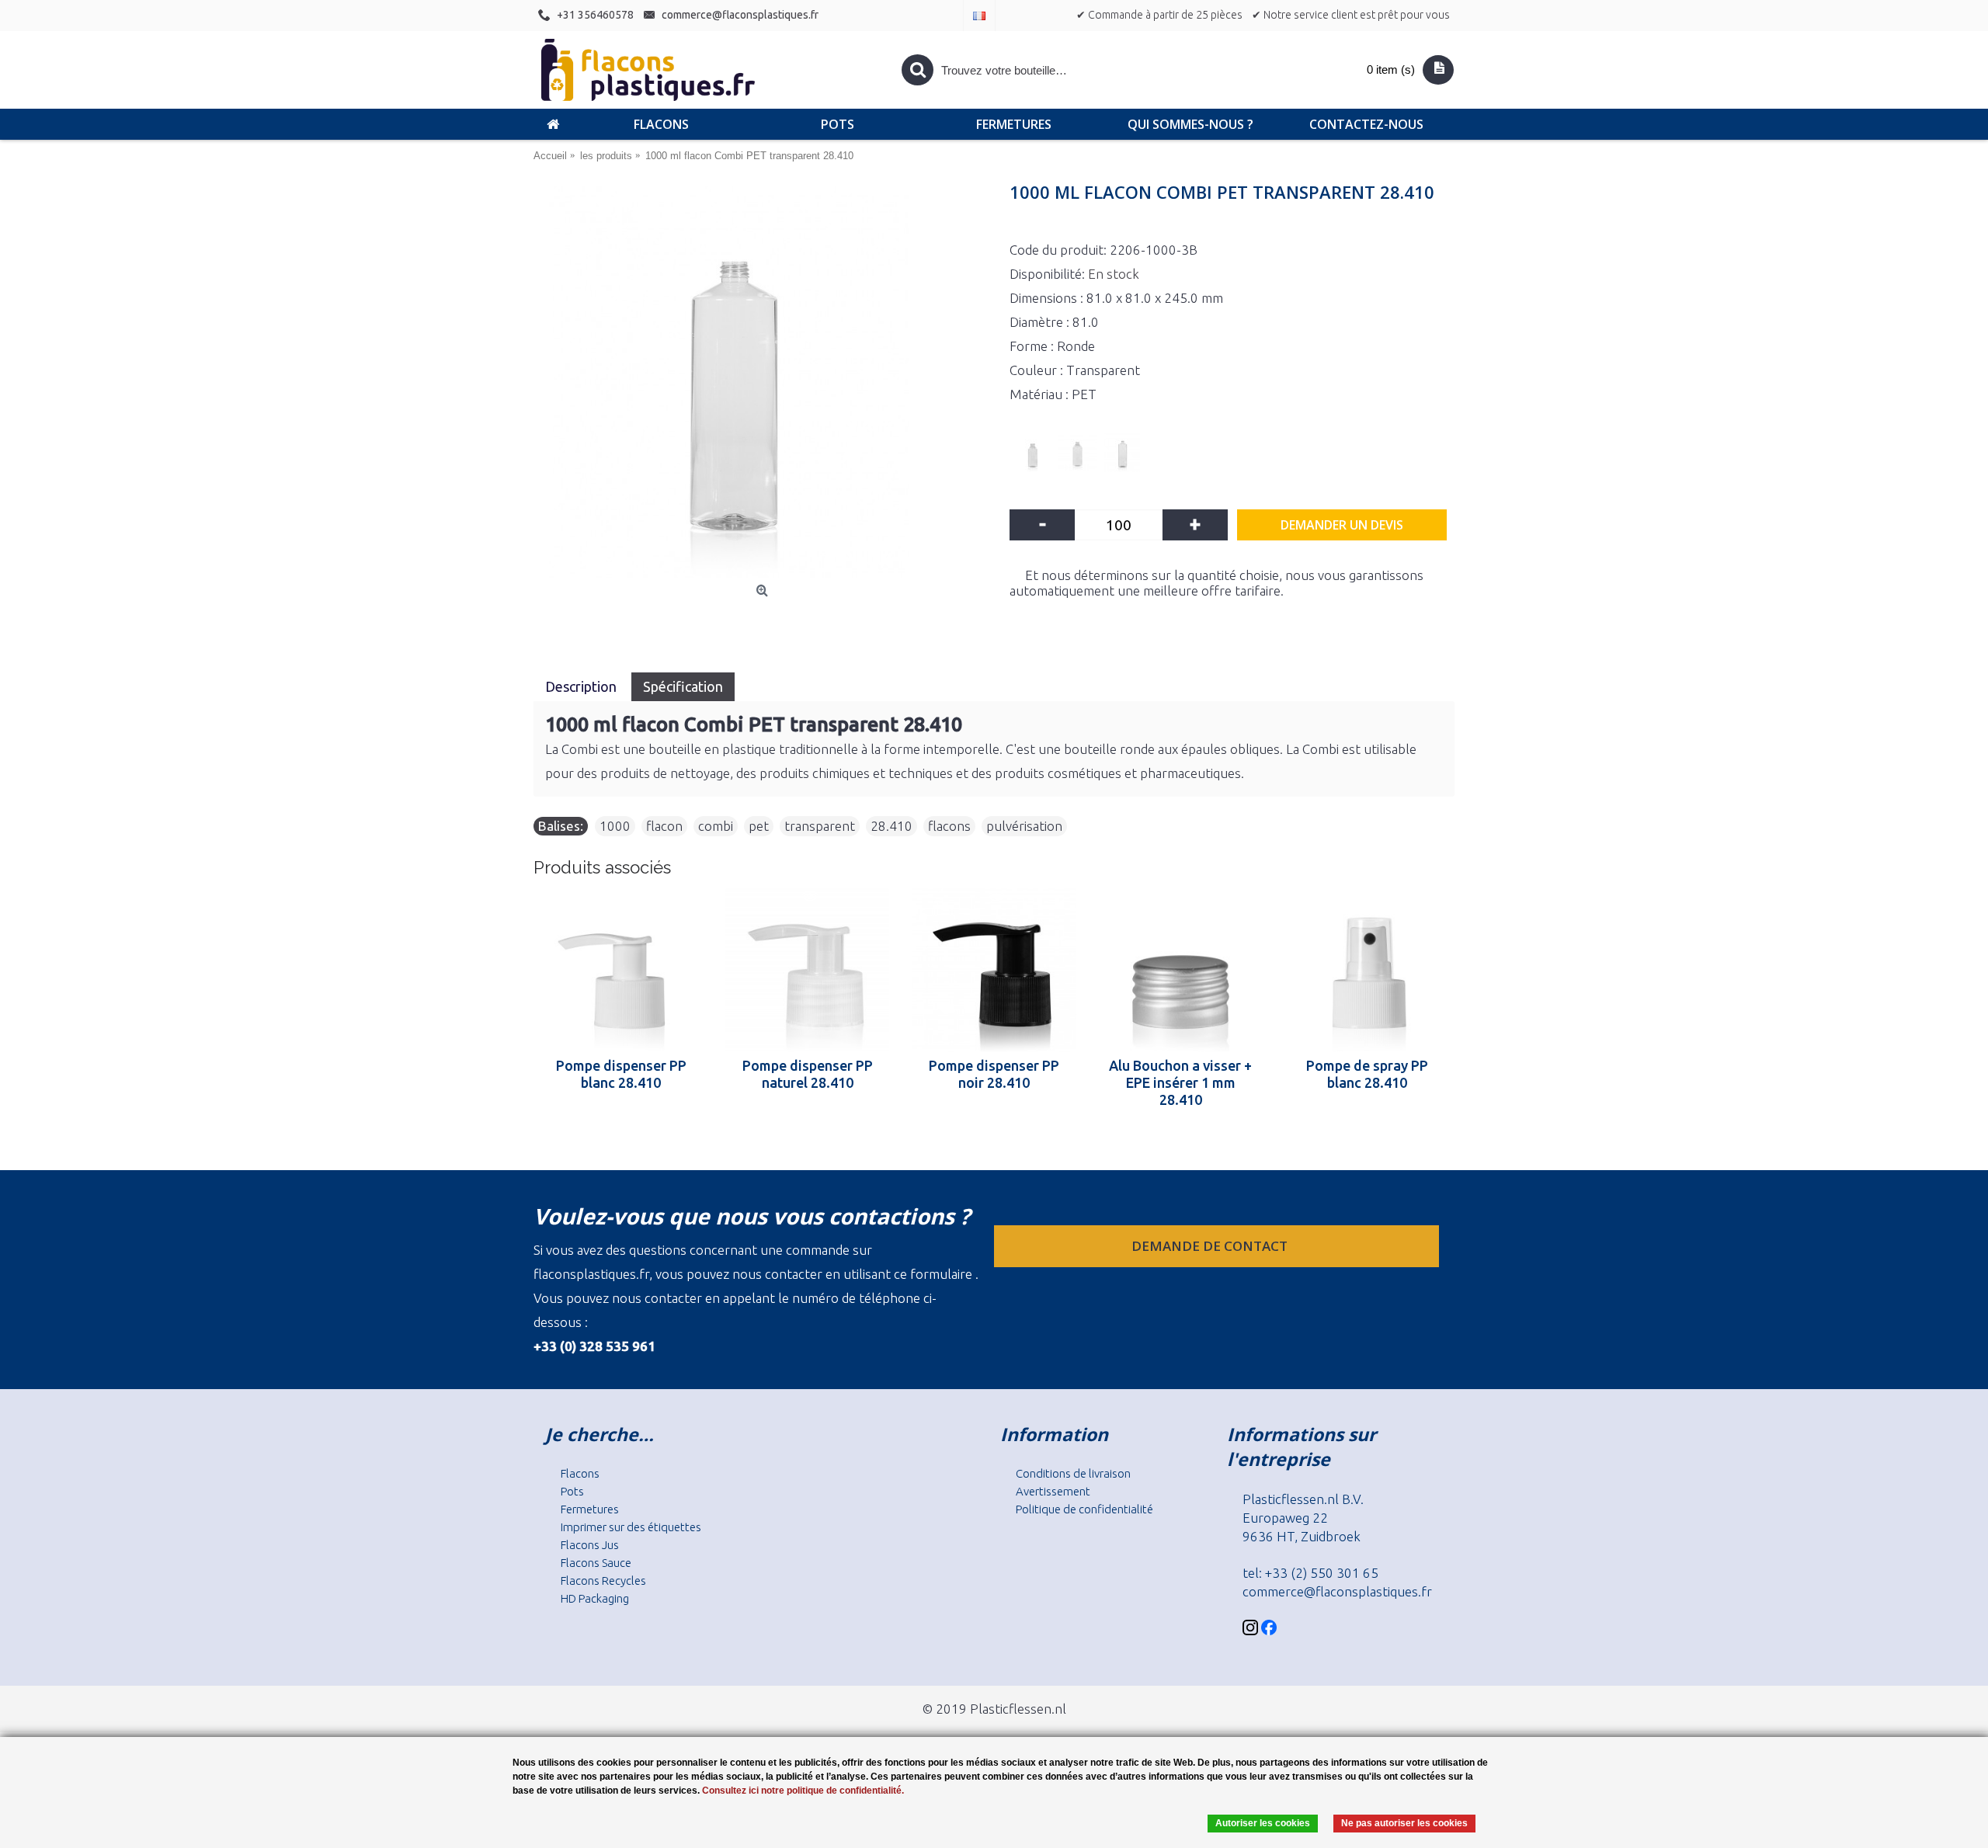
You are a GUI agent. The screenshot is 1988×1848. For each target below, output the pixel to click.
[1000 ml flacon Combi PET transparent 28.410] (764, 382)
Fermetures (590, 1509)
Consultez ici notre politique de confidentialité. (803, 1791)
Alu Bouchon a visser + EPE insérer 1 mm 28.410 (1180, 1082)
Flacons (580, 1473)
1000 (615, 826)
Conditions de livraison (1073, 1473)
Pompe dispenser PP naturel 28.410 (808, 1074)
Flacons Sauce (596, 1563)
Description (582, 686)
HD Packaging (595, 1598)
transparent (820, 826)
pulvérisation (1024, 826)
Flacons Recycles (603, 1581)
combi (716, 826)
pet (759, 826)
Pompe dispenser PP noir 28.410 (994, 1074)
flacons (949, 826)
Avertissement (1053, 1491)
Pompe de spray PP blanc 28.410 (1367, 1074)
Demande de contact (1211, 1246)
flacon (664, 826)
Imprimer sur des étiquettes (631, 1527)
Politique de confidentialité (1084, 1509)
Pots (572, 1491)
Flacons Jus (590, 1545)
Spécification (683, 686)
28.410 (891, 826)
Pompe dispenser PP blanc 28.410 (621, 1074)
